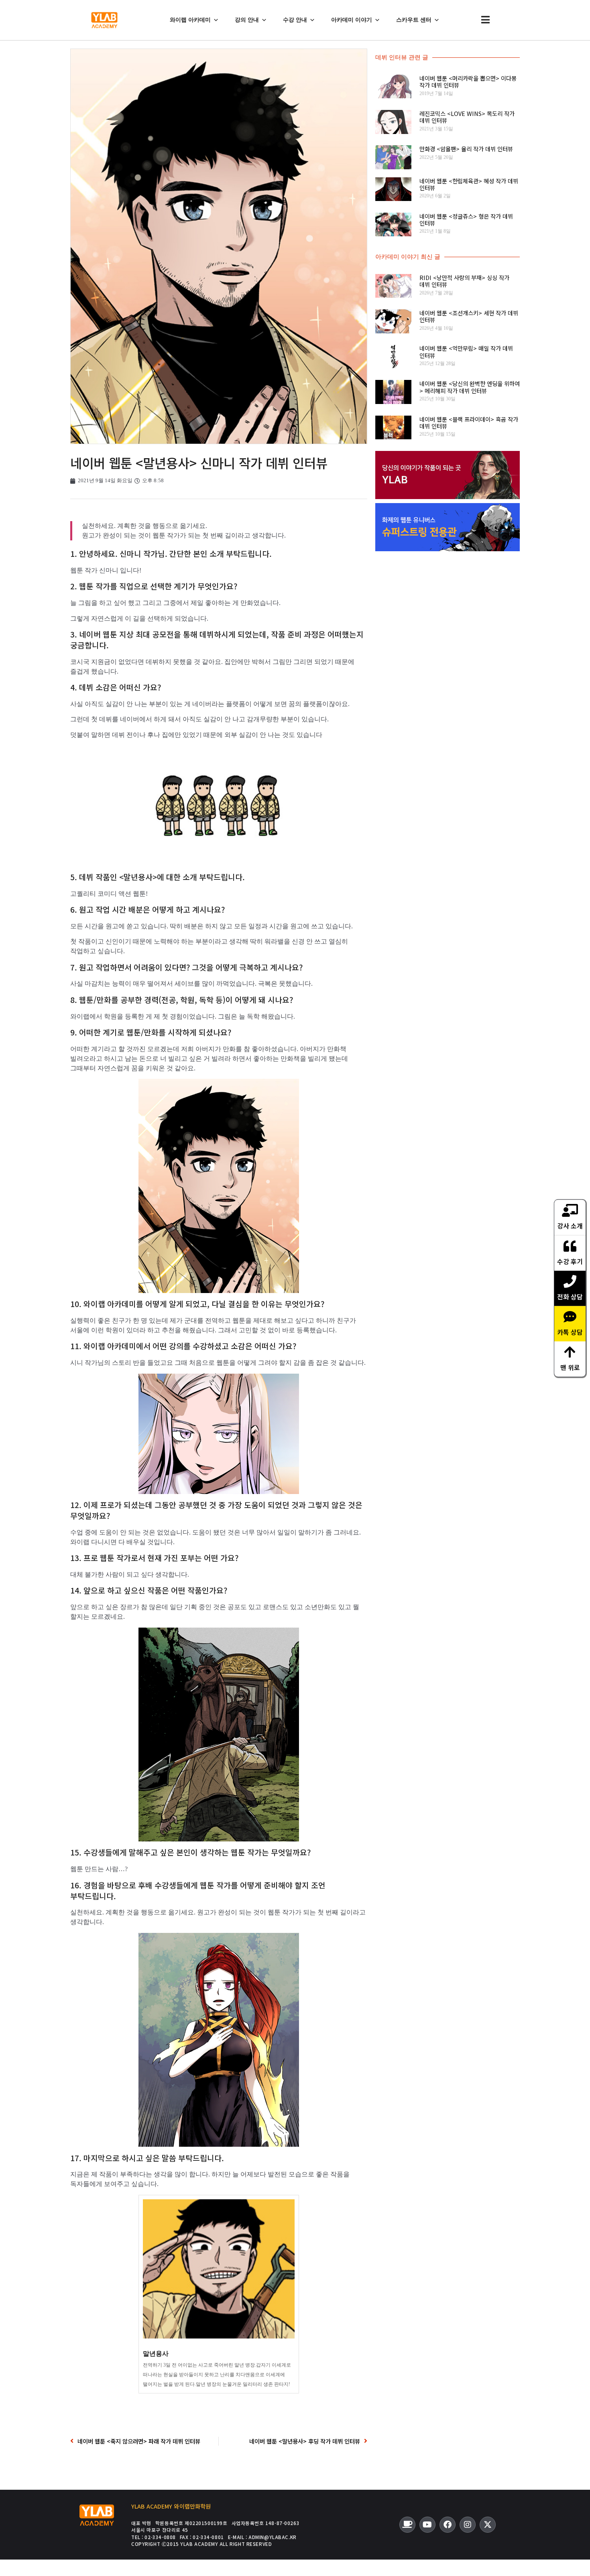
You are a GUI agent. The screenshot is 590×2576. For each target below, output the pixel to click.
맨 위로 (570, 1367)
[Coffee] (407, 2525)
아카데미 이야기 (352, 20)
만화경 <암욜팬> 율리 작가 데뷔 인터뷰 (466, 149)
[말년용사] (219, 2294)
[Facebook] (448, 2525)
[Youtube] (427, 2525)
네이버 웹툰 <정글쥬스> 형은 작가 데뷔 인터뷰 (466, 219)
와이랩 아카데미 (190, 20)
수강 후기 (570, 1261)
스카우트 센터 (414, 20)
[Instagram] (468, 2525)
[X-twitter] (488, 2525)
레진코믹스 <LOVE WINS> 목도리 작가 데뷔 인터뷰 (467, 117)
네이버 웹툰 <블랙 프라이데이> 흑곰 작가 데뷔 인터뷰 (469, 422)
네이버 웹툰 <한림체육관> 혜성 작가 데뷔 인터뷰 (469, 184)
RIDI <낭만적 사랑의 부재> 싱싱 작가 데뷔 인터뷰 (464, 281)
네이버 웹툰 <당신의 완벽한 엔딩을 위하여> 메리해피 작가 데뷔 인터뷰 (470, 387)
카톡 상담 (570, 1332)
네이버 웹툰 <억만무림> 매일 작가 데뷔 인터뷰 (466, 351)
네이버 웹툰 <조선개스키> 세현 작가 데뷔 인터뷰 (469, 316)
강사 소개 (570, 1225)
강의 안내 (247, 20)
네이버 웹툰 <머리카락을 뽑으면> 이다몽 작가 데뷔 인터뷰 (468, 81)
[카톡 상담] (570, 1316)
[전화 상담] (570, 1281)
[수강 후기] (570, 1246)
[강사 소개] (570, 1210)
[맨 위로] (570, 1352)
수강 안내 (295, 20)
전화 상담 (570, 1296)
